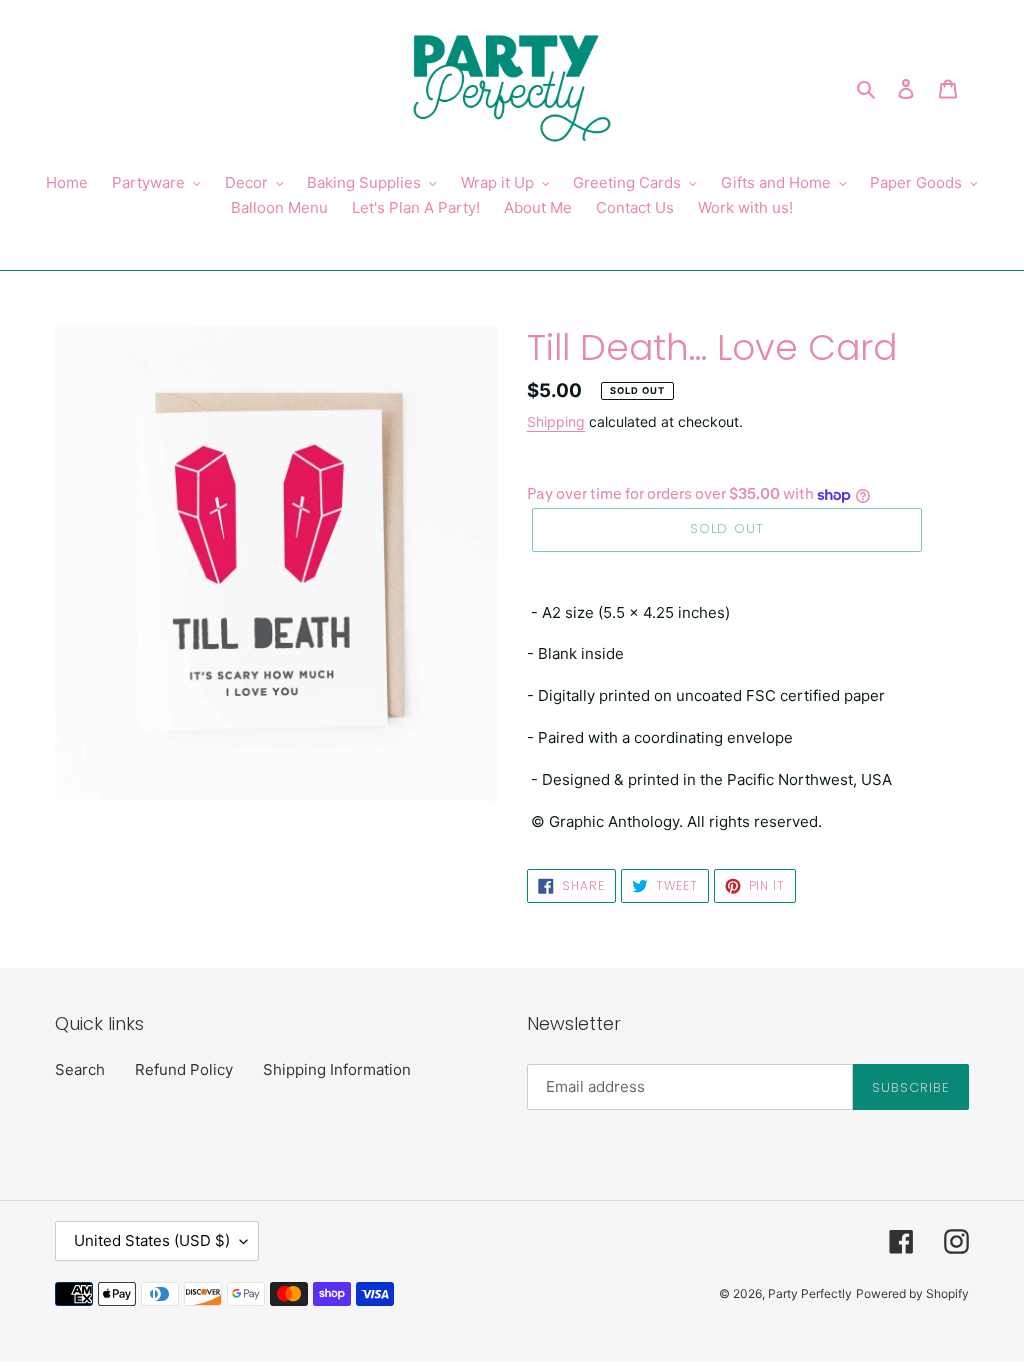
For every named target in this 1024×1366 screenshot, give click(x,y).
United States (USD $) (152, 1240)
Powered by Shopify (912, 1293)
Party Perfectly (810, 1293)
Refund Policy (184, 1069)
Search (80, 1069)
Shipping (556, 421)
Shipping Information (337, 1069)
